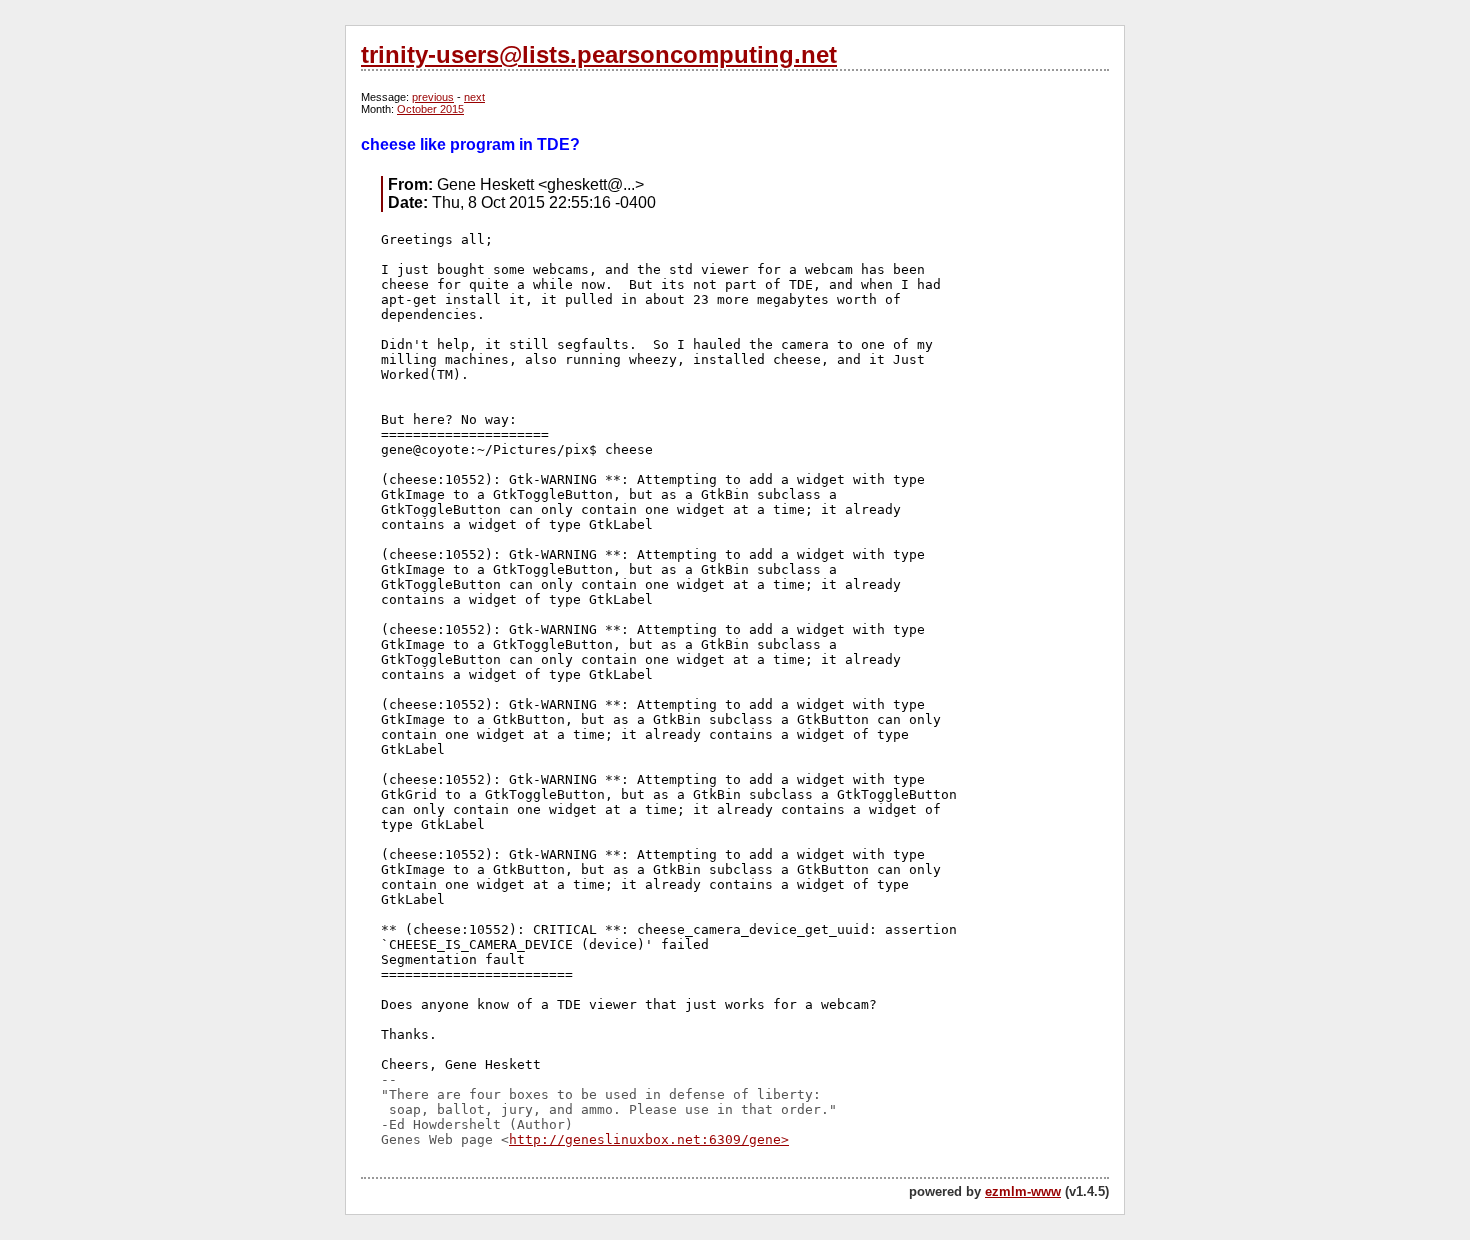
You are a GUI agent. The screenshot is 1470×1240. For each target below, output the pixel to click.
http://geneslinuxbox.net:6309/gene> (649, 1139)
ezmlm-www (1023, 1191)
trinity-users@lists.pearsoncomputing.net (599, 54)
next (474, 97)
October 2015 (430, 109)
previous (433, 97)
